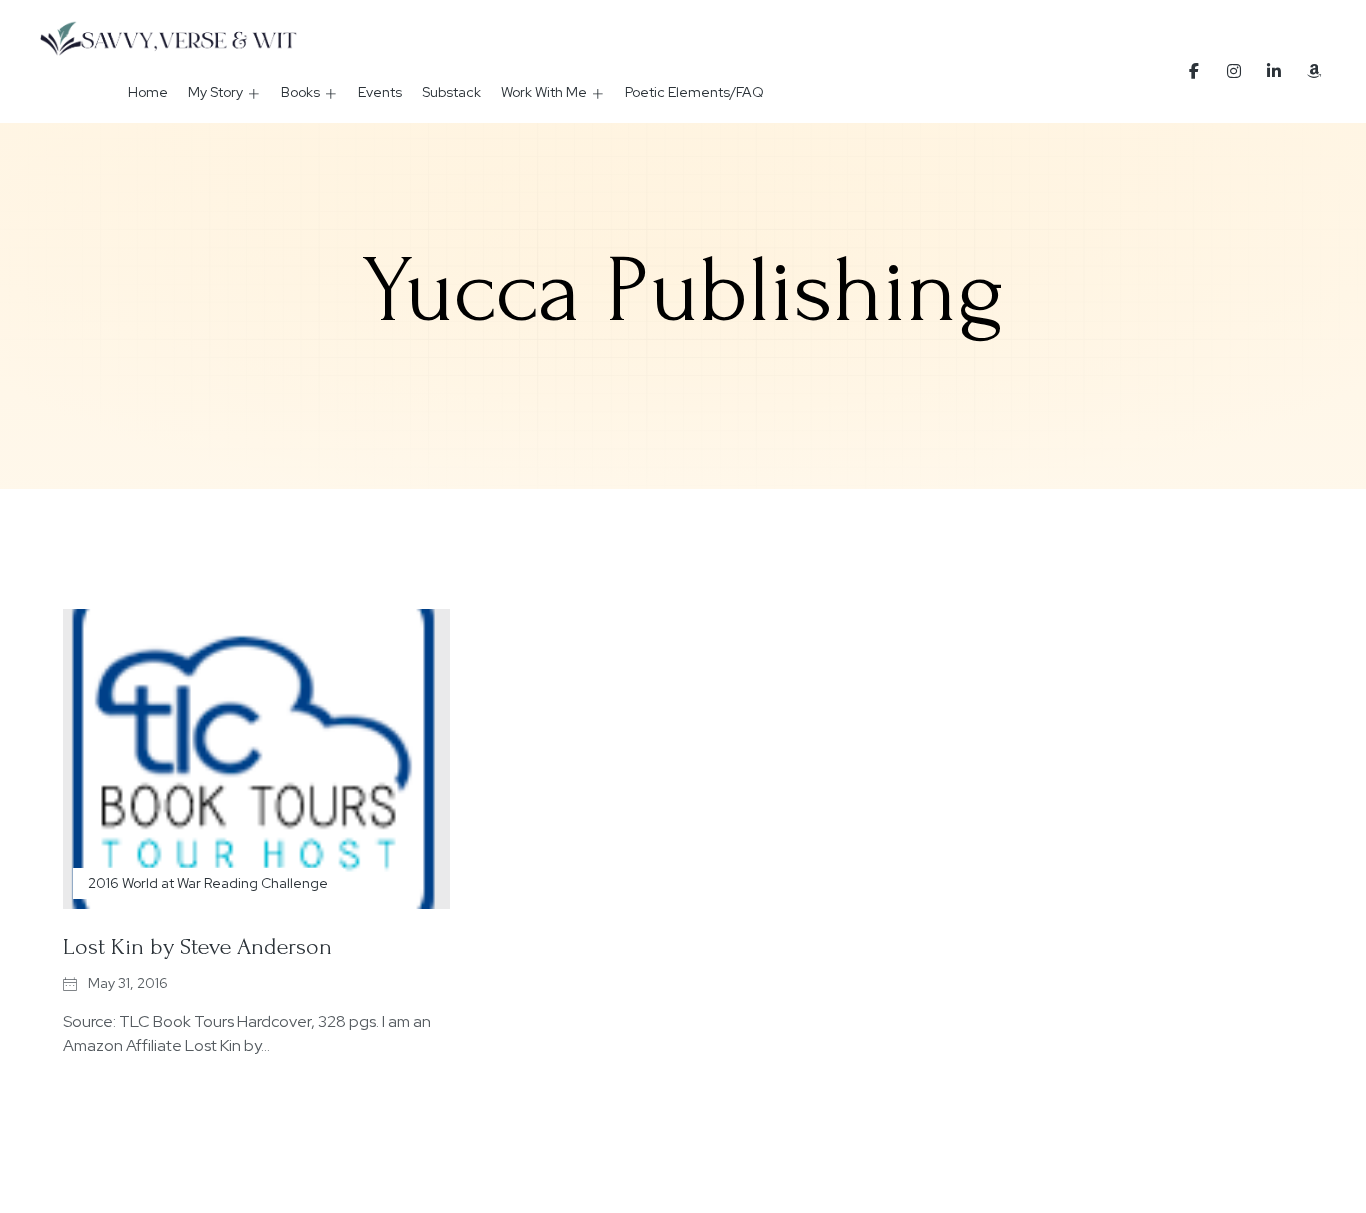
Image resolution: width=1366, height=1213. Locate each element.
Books (300, 92)
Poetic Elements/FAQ (694, 92)
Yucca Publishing (683, 291)
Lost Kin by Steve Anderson (197, 946)
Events (380, 92)
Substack (451, 92)
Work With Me (544, 92)
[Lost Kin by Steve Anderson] (256, 759)
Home (148, 92)
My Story (215, 92)
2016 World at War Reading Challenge (208, 883)
